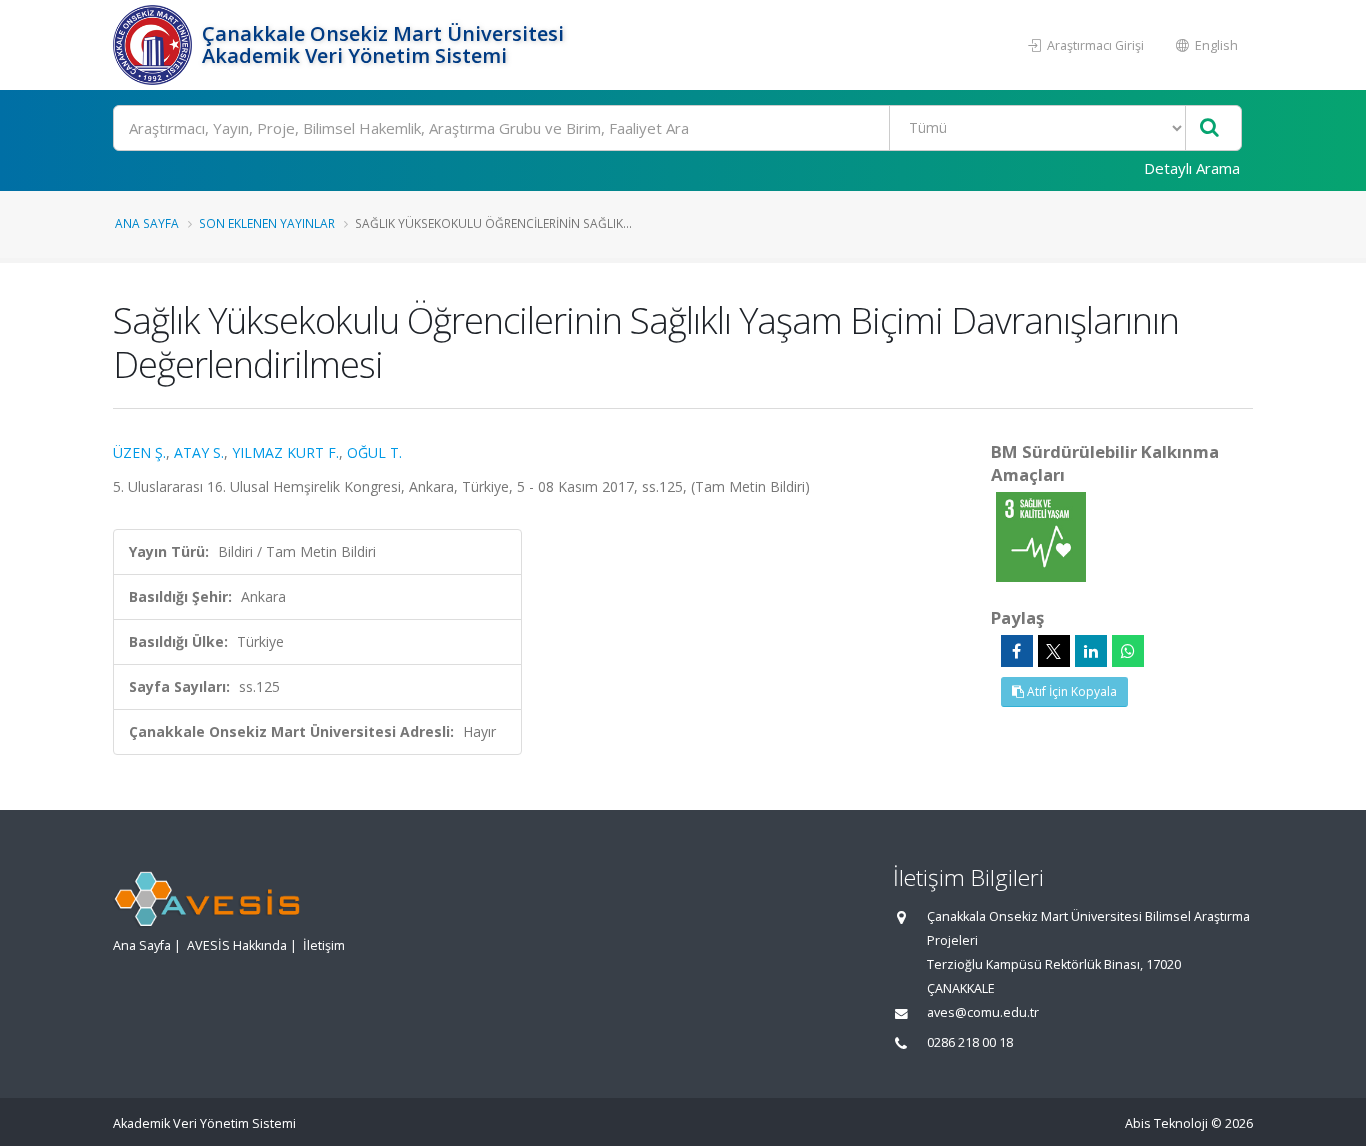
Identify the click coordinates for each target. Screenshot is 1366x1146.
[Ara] (1209, 128)
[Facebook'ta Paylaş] (1017, 651)
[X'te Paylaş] (1054, 651)
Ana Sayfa (147, 223)
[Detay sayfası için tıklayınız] (1041, 535)
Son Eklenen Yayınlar (267, 223)
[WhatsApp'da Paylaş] (1128, 651)
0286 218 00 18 (970, 1042)
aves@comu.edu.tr (983, 1012)
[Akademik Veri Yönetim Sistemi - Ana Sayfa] (155, 45)
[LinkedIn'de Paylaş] (1091, 651)
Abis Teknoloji (1166, 1123)
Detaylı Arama (1192, 168)
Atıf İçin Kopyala (1070, 691)
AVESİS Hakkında (237, 945)
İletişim (324, 945)
